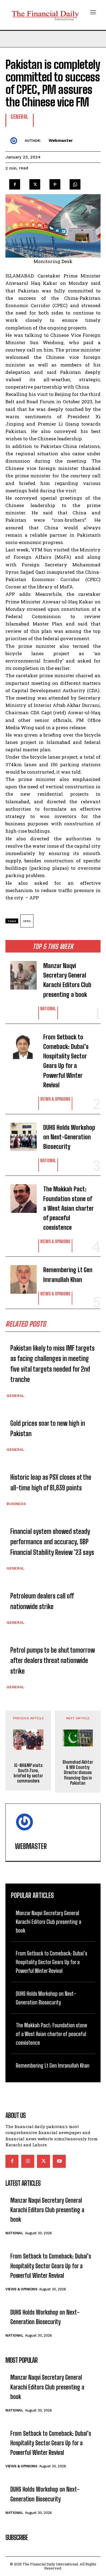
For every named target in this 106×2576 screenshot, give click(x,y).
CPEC (27, 921)
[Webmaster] (15, 141)
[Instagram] (28, 2161)
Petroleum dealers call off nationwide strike (42, 1601)
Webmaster (61, 141)
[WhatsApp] (75, 183)
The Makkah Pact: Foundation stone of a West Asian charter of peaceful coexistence (68, 1208)
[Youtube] (59, 2161)
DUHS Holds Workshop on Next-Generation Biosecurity (69, 1137)
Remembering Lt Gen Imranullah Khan (68, 1275)
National (48, 1009)
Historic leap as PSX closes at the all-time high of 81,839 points (51, 1482)
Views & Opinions (55, 1099)
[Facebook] (15, 183)
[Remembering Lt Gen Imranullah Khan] (20, 1277)
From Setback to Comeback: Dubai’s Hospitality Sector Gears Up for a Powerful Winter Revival (66, 1061)
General (15, 1396)
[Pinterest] (55, 183)
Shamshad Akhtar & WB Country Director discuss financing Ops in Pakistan (78, 1772)
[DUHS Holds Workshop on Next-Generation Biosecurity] (20, 1134)
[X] (35, 183)
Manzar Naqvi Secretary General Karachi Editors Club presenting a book (67, 980)
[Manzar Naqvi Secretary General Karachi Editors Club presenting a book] (20, 973)
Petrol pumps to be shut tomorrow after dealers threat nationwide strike (53, 1661)
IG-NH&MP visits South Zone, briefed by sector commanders (28, 1773)
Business (16, 1504)
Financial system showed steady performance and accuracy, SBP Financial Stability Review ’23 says (52, 1542)
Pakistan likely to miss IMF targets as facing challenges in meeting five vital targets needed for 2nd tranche (52, 1364)
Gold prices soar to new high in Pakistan (48, 1428)
